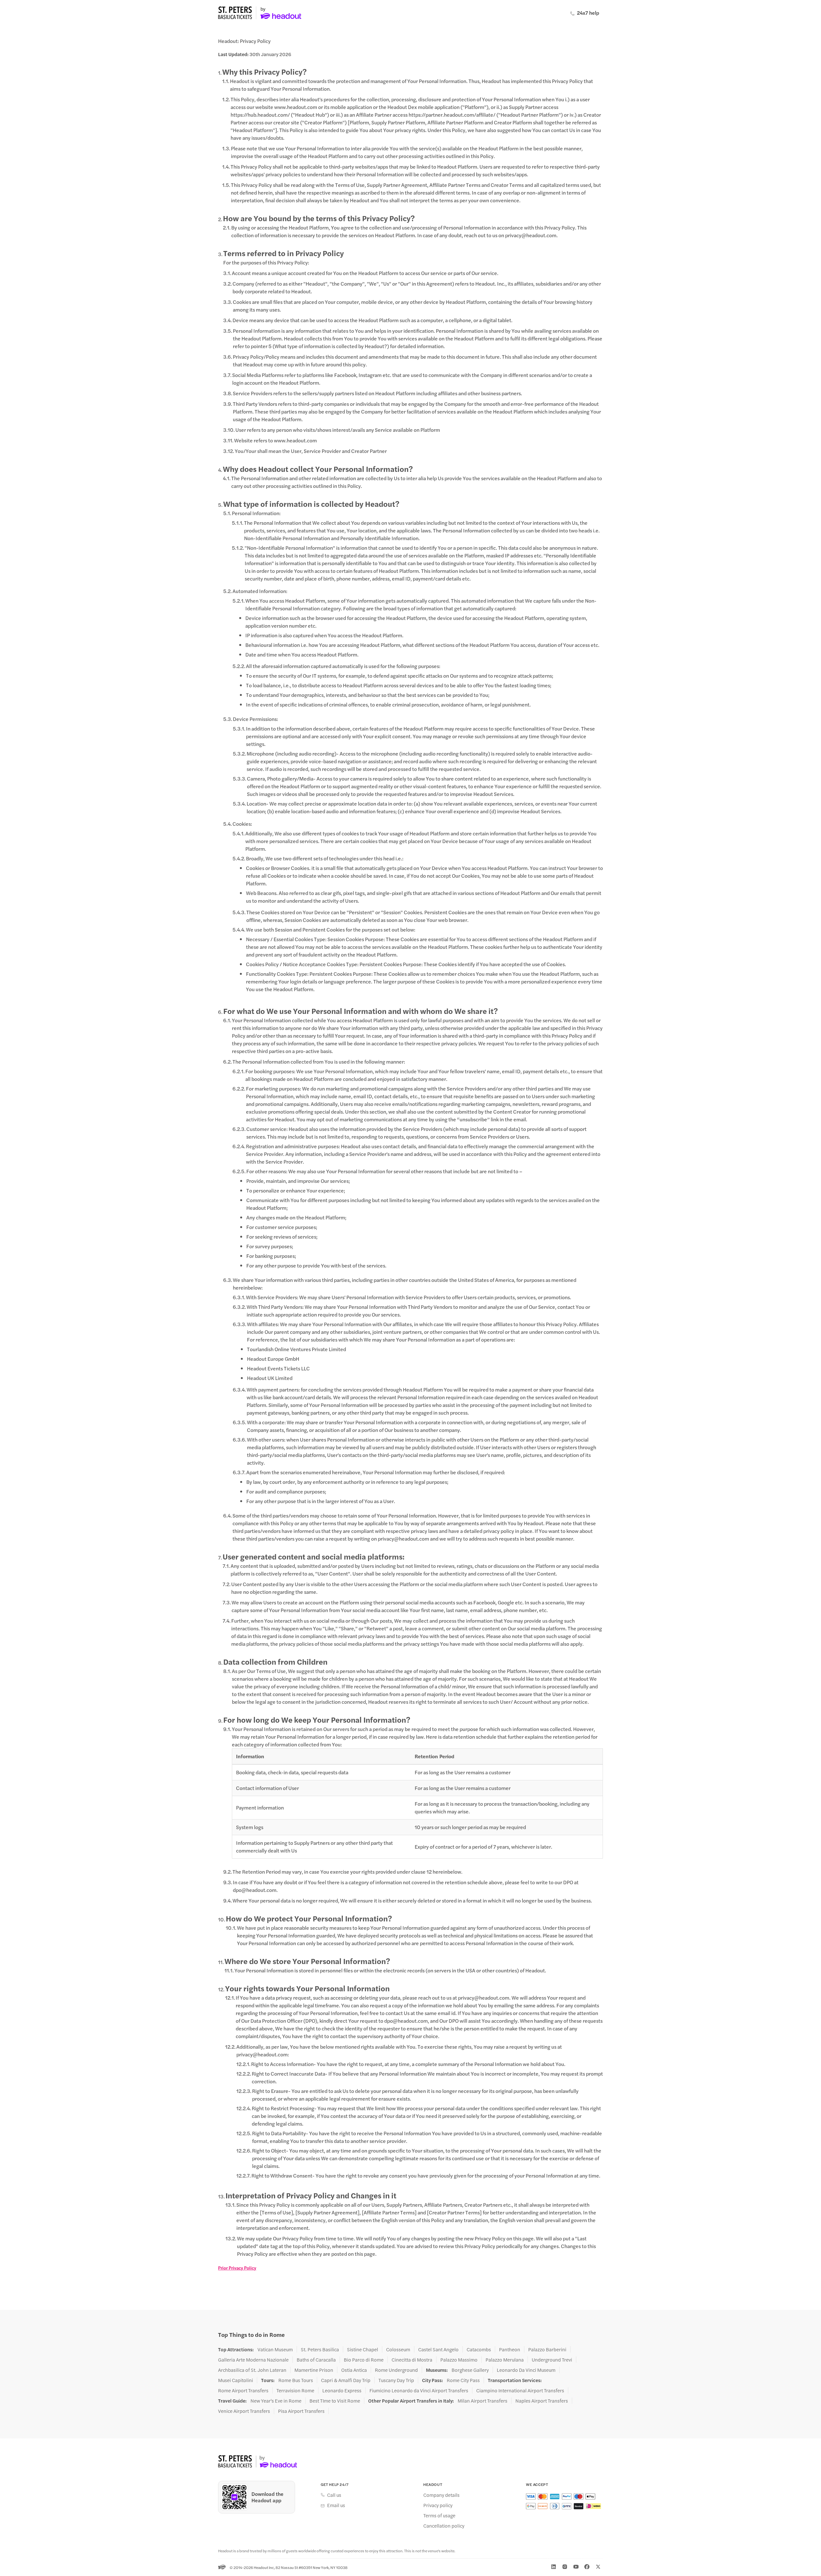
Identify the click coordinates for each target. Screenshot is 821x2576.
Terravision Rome (295, 2390)
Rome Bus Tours (296, 2380)
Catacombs (479, 2349)
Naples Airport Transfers (542, 2401)
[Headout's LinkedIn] (554, 2567)
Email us (336, 2505)
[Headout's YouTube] (576, 2567)
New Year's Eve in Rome (276, 2401)
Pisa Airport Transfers (301, 2411)
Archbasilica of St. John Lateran (252, 2370)
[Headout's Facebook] (587, 2567)
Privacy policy (438, 2505)
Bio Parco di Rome (364, 2360)
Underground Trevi (552, 2360)
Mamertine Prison (314, 2370)
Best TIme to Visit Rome (335, 2401)
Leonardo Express (342, 2390)
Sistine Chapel (363, 2349)
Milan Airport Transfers (482, 2401)
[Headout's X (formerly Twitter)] (598, 2567)
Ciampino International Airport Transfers (520, 2390)
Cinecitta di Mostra (412, 2360)
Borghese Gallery (470, 2370)
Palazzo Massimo (459, 2360)
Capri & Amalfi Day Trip (346, 2380)
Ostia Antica (354, 2370)
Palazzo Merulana (505, 2360)
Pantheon (510, 2349)
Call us (334, 2495)
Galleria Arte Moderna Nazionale (253, 2360)
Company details (441, 2495)
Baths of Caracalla (316, 2360)
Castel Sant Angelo (438, 2349)
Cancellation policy (444, 2526)
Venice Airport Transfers (244, 2411)
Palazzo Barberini (547, 2349)
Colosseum (398, 2349)
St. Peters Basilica (320, 2349)
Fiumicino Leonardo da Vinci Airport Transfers (419, 2390)
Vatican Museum (275, 2349)
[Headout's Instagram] (565, 2567)
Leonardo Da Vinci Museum (526, 2370)
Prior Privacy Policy (237, 2268)
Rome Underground (396, 2370)
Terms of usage (439, 2515)
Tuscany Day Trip (396, 2380)
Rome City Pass (463, 2380)
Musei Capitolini (236, 2380)
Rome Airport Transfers (243, 2390)
